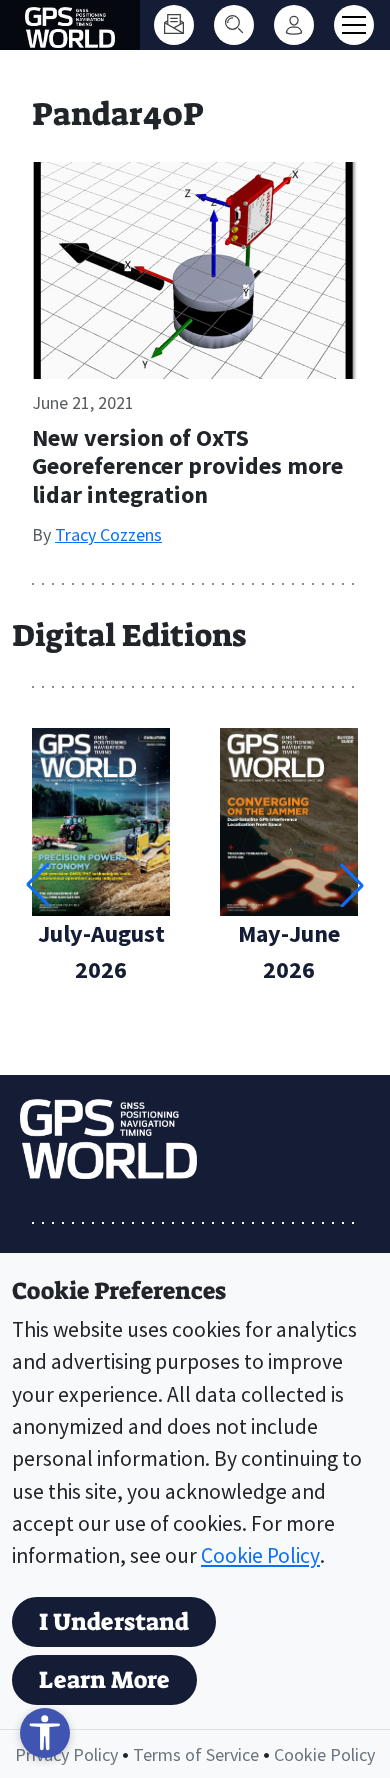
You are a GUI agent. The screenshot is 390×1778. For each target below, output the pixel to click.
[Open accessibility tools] (45, 1733)
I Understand (114, 1622)
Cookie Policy (260, 1555)
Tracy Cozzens (108, 534)
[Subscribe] (174, 25)
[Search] (234, 25)
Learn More (104, 1680)
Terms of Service (196, 1754)
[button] (352, 885)
